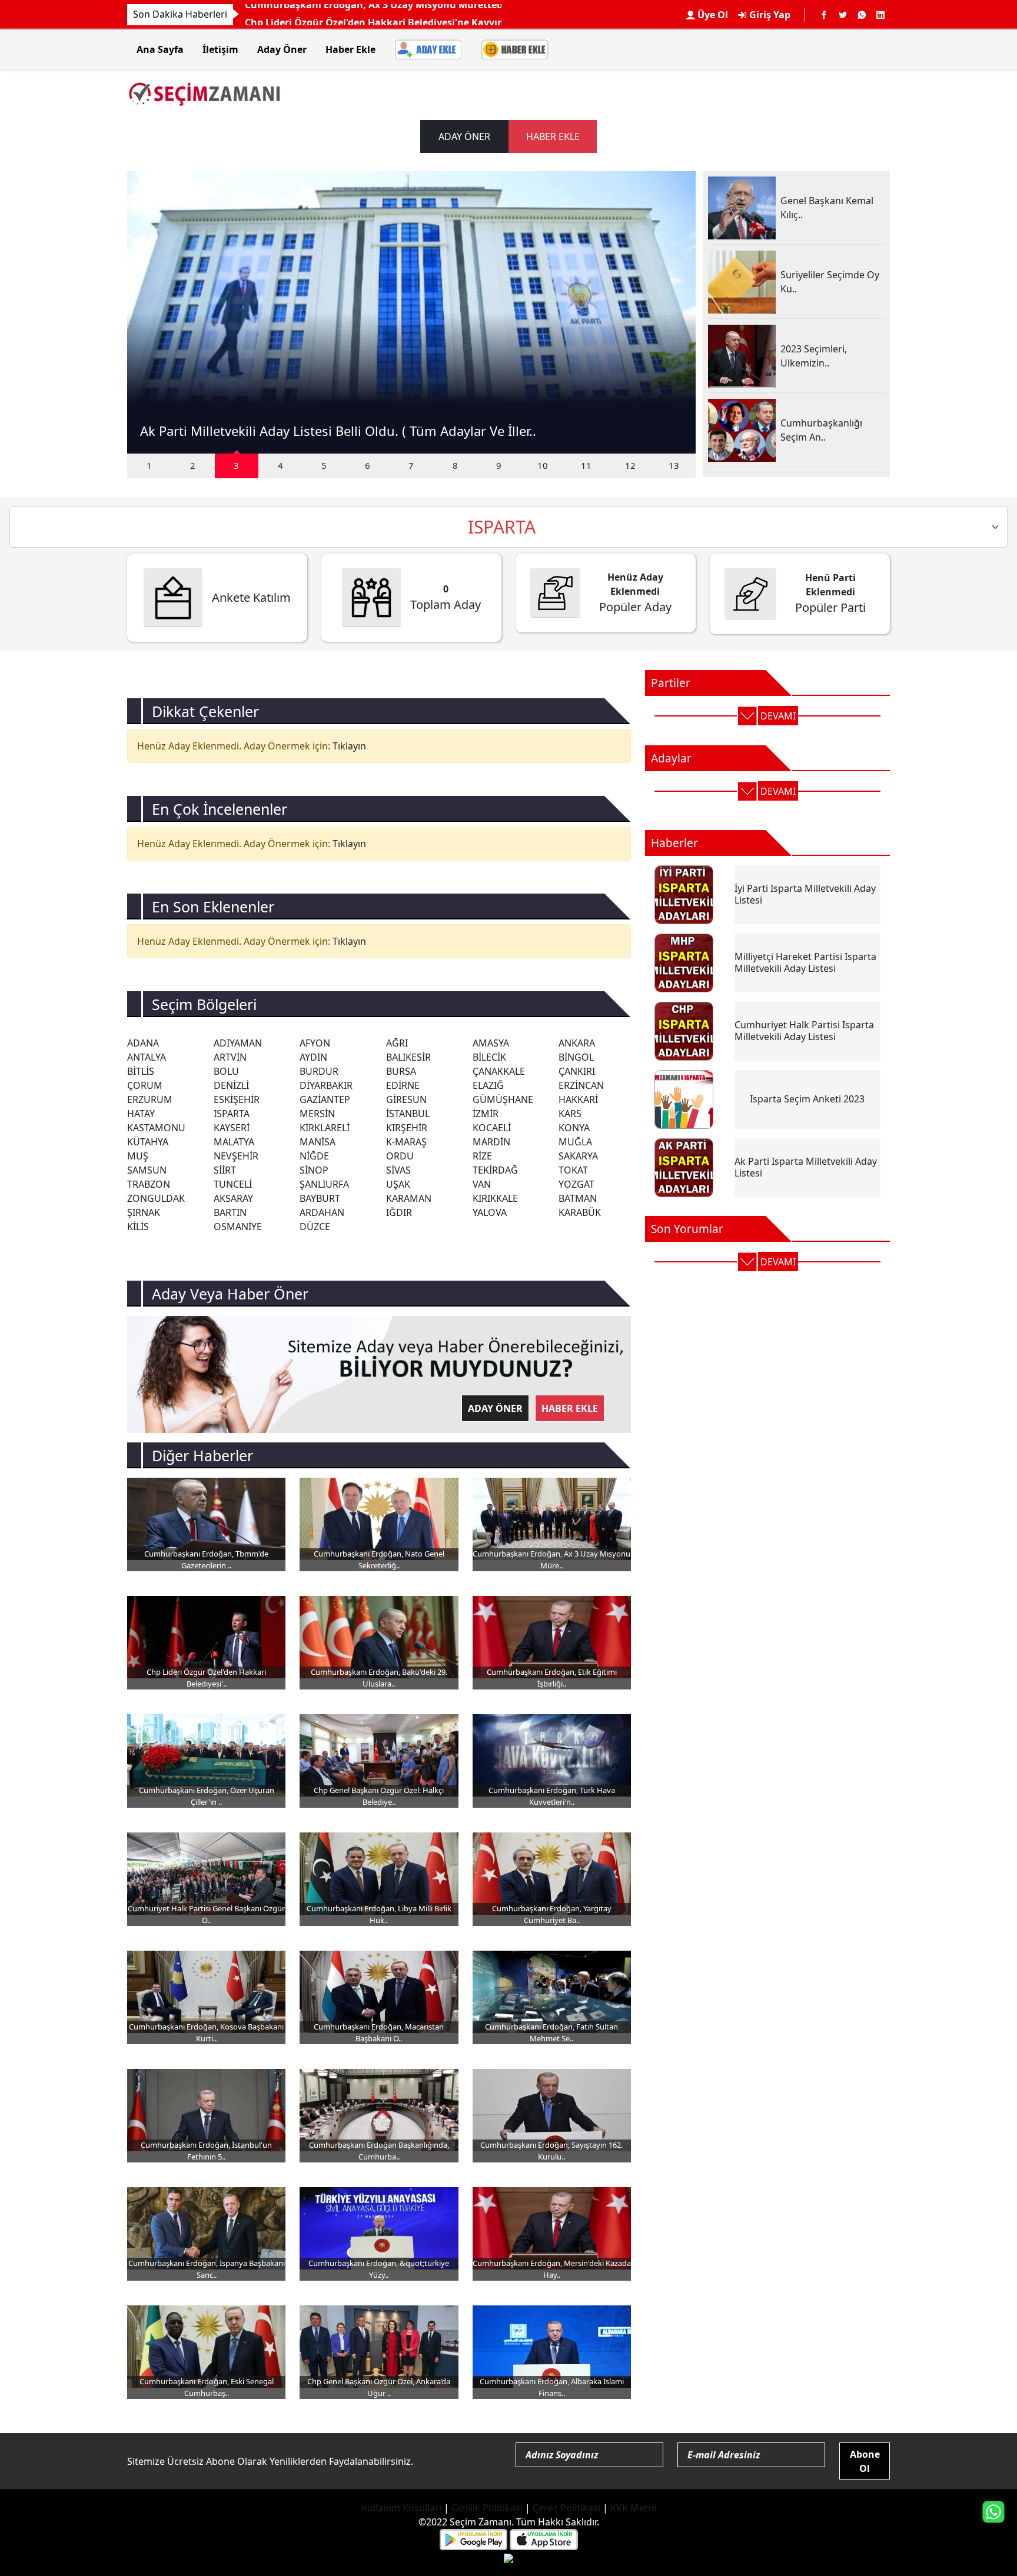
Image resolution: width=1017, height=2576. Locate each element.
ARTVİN (230, 1057)
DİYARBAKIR (326, 1085)
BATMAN (578, 1198)
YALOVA (490, 1212)
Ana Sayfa (160, 49)
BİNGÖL (576, 1057)
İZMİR (486, 1114)
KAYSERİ (232, 1128)
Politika (263, 13)
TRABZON (149, 1184)
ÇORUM (145, 1085)
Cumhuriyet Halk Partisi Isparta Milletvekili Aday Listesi (804, 1030)
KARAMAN (409, 1198)
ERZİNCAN (581, 1085)
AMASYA (491, 1043)
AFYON (315, 1043)
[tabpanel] (411, 312)
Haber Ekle (350, 49)
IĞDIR (399, 1212)
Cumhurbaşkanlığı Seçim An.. (821, 430)
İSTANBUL (408, 1114)
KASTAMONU (156, 1128)
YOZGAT (576, 1184)
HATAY (141, 1114)
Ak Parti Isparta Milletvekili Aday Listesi (806, 1167)
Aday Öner (282, 49)
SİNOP (314, 1170)
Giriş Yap (769, 15)
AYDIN (313, 1057)
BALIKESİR (408, 1057)
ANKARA (577, 1043)
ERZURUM (150, 1099)
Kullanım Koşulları (401, 2508)
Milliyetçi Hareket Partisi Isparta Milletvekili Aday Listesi (805, 962)
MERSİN (317, 1114)
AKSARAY (233, 1198)
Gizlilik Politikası (487, 2508)
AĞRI (397, 1043)
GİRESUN (406, 1099)
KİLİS (138, 1227)
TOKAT (573, 1170)
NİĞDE (314, 1156)
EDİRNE (403, 1085)
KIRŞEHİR (407, 1128)
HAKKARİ (578, 1099)
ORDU (400, 1156)
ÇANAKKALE (499, 1071)
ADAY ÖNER (464, 136)
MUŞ (138, 1156)
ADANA (143, 1043)
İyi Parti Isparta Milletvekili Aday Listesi (805, 894)
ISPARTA (232, 1114)
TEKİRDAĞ (495, 1170)
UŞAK (398, 1184)
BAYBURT (320, 1198)
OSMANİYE (238, 1227)
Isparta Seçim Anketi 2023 (807, 1099)
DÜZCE (315, 1227)
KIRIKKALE (495, 1198)
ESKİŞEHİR (237, 1099)
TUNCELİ (233, 1184)
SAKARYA (578, 1156)
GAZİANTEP (325, 1099)
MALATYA (234, 1142)
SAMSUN (147, 1170)
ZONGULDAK (156, 1198)
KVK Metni (633, 2508)
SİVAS (398, 1170)
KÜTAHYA (148, 1142)
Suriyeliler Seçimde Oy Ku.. (830, 282)
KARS (570, 1114)
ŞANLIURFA (324, 1184)
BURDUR (319, 1071)
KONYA (574, 1128)
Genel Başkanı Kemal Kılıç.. (827, 208)
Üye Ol (712, 15)
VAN (482, 1184)
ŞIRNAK (144, 1212)
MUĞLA (575, 1142)
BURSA (401, 1071)
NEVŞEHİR (236, 1156)
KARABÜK (580, 1212)
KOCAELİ (492, 1128)
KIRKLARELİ (325, 1128)
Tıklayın (349, 746)
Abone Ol (865, 2461)
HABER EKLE (553, 136)
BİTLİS (141, 1071)
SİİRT (225, 1170)
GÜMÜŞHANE (503, 1099)
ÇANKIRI (577, 1071)
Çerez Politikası (566, 2508)
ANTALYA (147, 1057)
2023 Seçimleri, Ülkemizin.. (814, 356)
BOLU (226, 1071)
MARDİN (491, 1142)
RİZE (482, 1156)
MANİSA (318, 1142)
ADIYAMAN (238, 1043)
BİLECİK (489, 1057)
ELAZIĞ (488, 1085)
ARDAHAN (322, 1212)
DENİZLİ (231, 1085)
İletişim (220, 49)
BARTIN (230, 1212)
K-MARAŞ (406, 1142)
